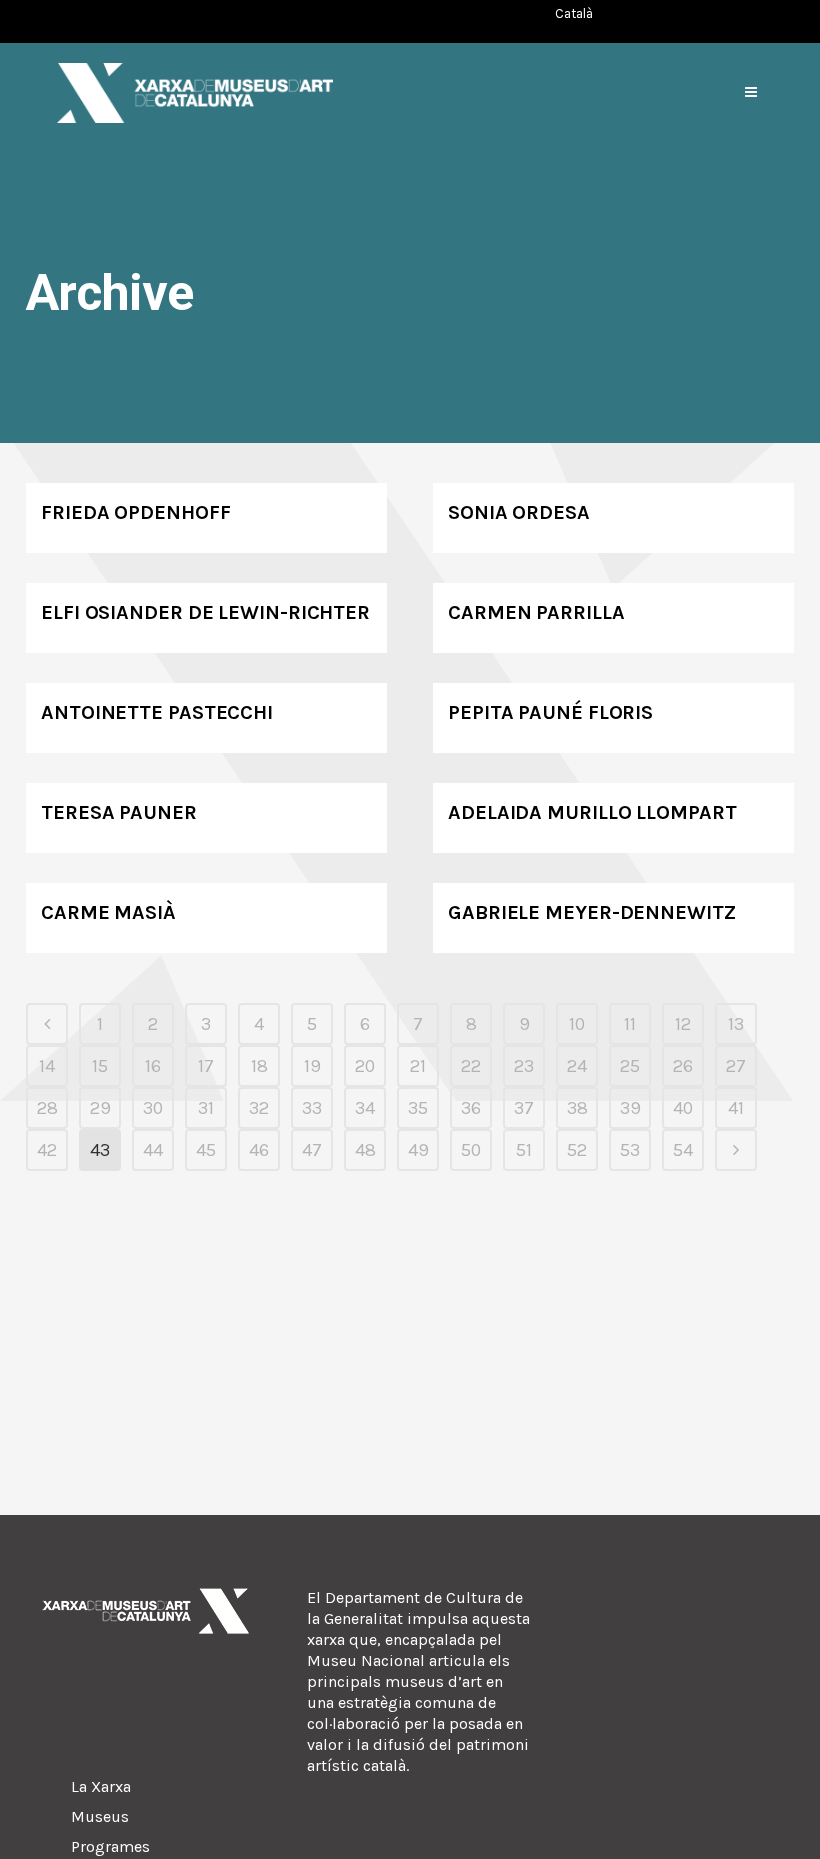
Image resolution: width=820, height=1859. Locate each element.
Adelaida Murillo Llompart (592, 812)
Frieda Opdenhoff (135, 512)
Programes (110, 1846)
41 (736, 1108)
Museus (100, 1816)
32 (259, 1108)
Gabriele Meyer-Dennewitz (592, 912)
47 (312, 1150)
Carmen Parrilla (536, 612)
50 (471, 1150)
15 (100, 1066)
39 (630, 1108)
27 (736, 1066)
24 (577, 1066)
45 (206, 1150)
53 (630, 1150)
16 (153, 1066)
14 (47, 1066)
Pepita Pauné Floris (550, 712)
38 (577, 1108)
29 (100, 1108)
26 (683, 1066)
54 (683, 1150)
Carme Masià (108, 912)
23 (524, 1066)
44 (153, 1150)
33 (312, 1108)
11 (630, 1024)
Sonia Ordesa (519, 512)
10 (577, 1024)
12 (683, 1024)
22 (471, 1066)
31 (206, 1108)
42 (47, 1150)
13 (736, 1024)
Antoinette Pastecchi (157, 712)
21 (418, 1066)
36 (471, 1108)
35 (418, 1108)
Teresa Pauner (119, 812)
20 (365, 1066)
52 (577, 1150)
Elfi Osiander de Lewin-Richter (205, 612)
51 (524, 1150)
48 (365, 1150)
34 (365, 1108)
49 (418, 1150)
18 (259, 1066)
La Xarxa (101, 1786)
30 (153, 1108)
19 (312, 1066)
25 (630, 1066)
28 (47, 1108)
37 (524, 1108)
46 (259, 1150)
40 (683, 1108)
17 (206, 1066)
